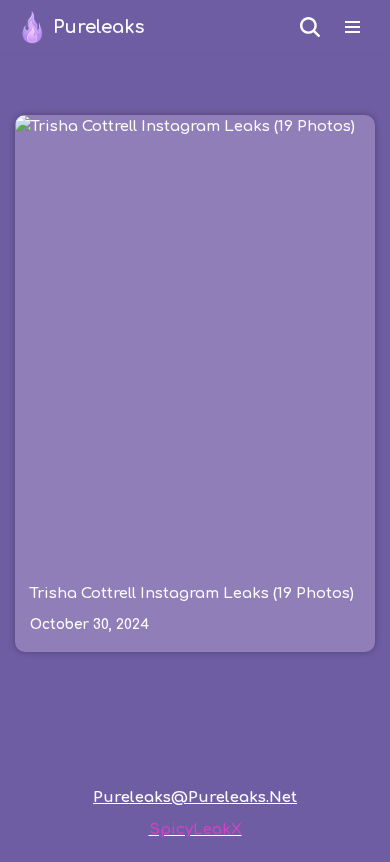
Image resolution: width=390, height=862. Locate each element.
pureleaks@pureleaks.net (195, 797)
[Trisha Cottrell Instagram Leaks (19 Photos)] (195, 340)
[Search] (310, 27)
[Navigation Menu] (352, 27)
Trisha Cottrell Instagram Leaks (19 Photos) (192, 593)
